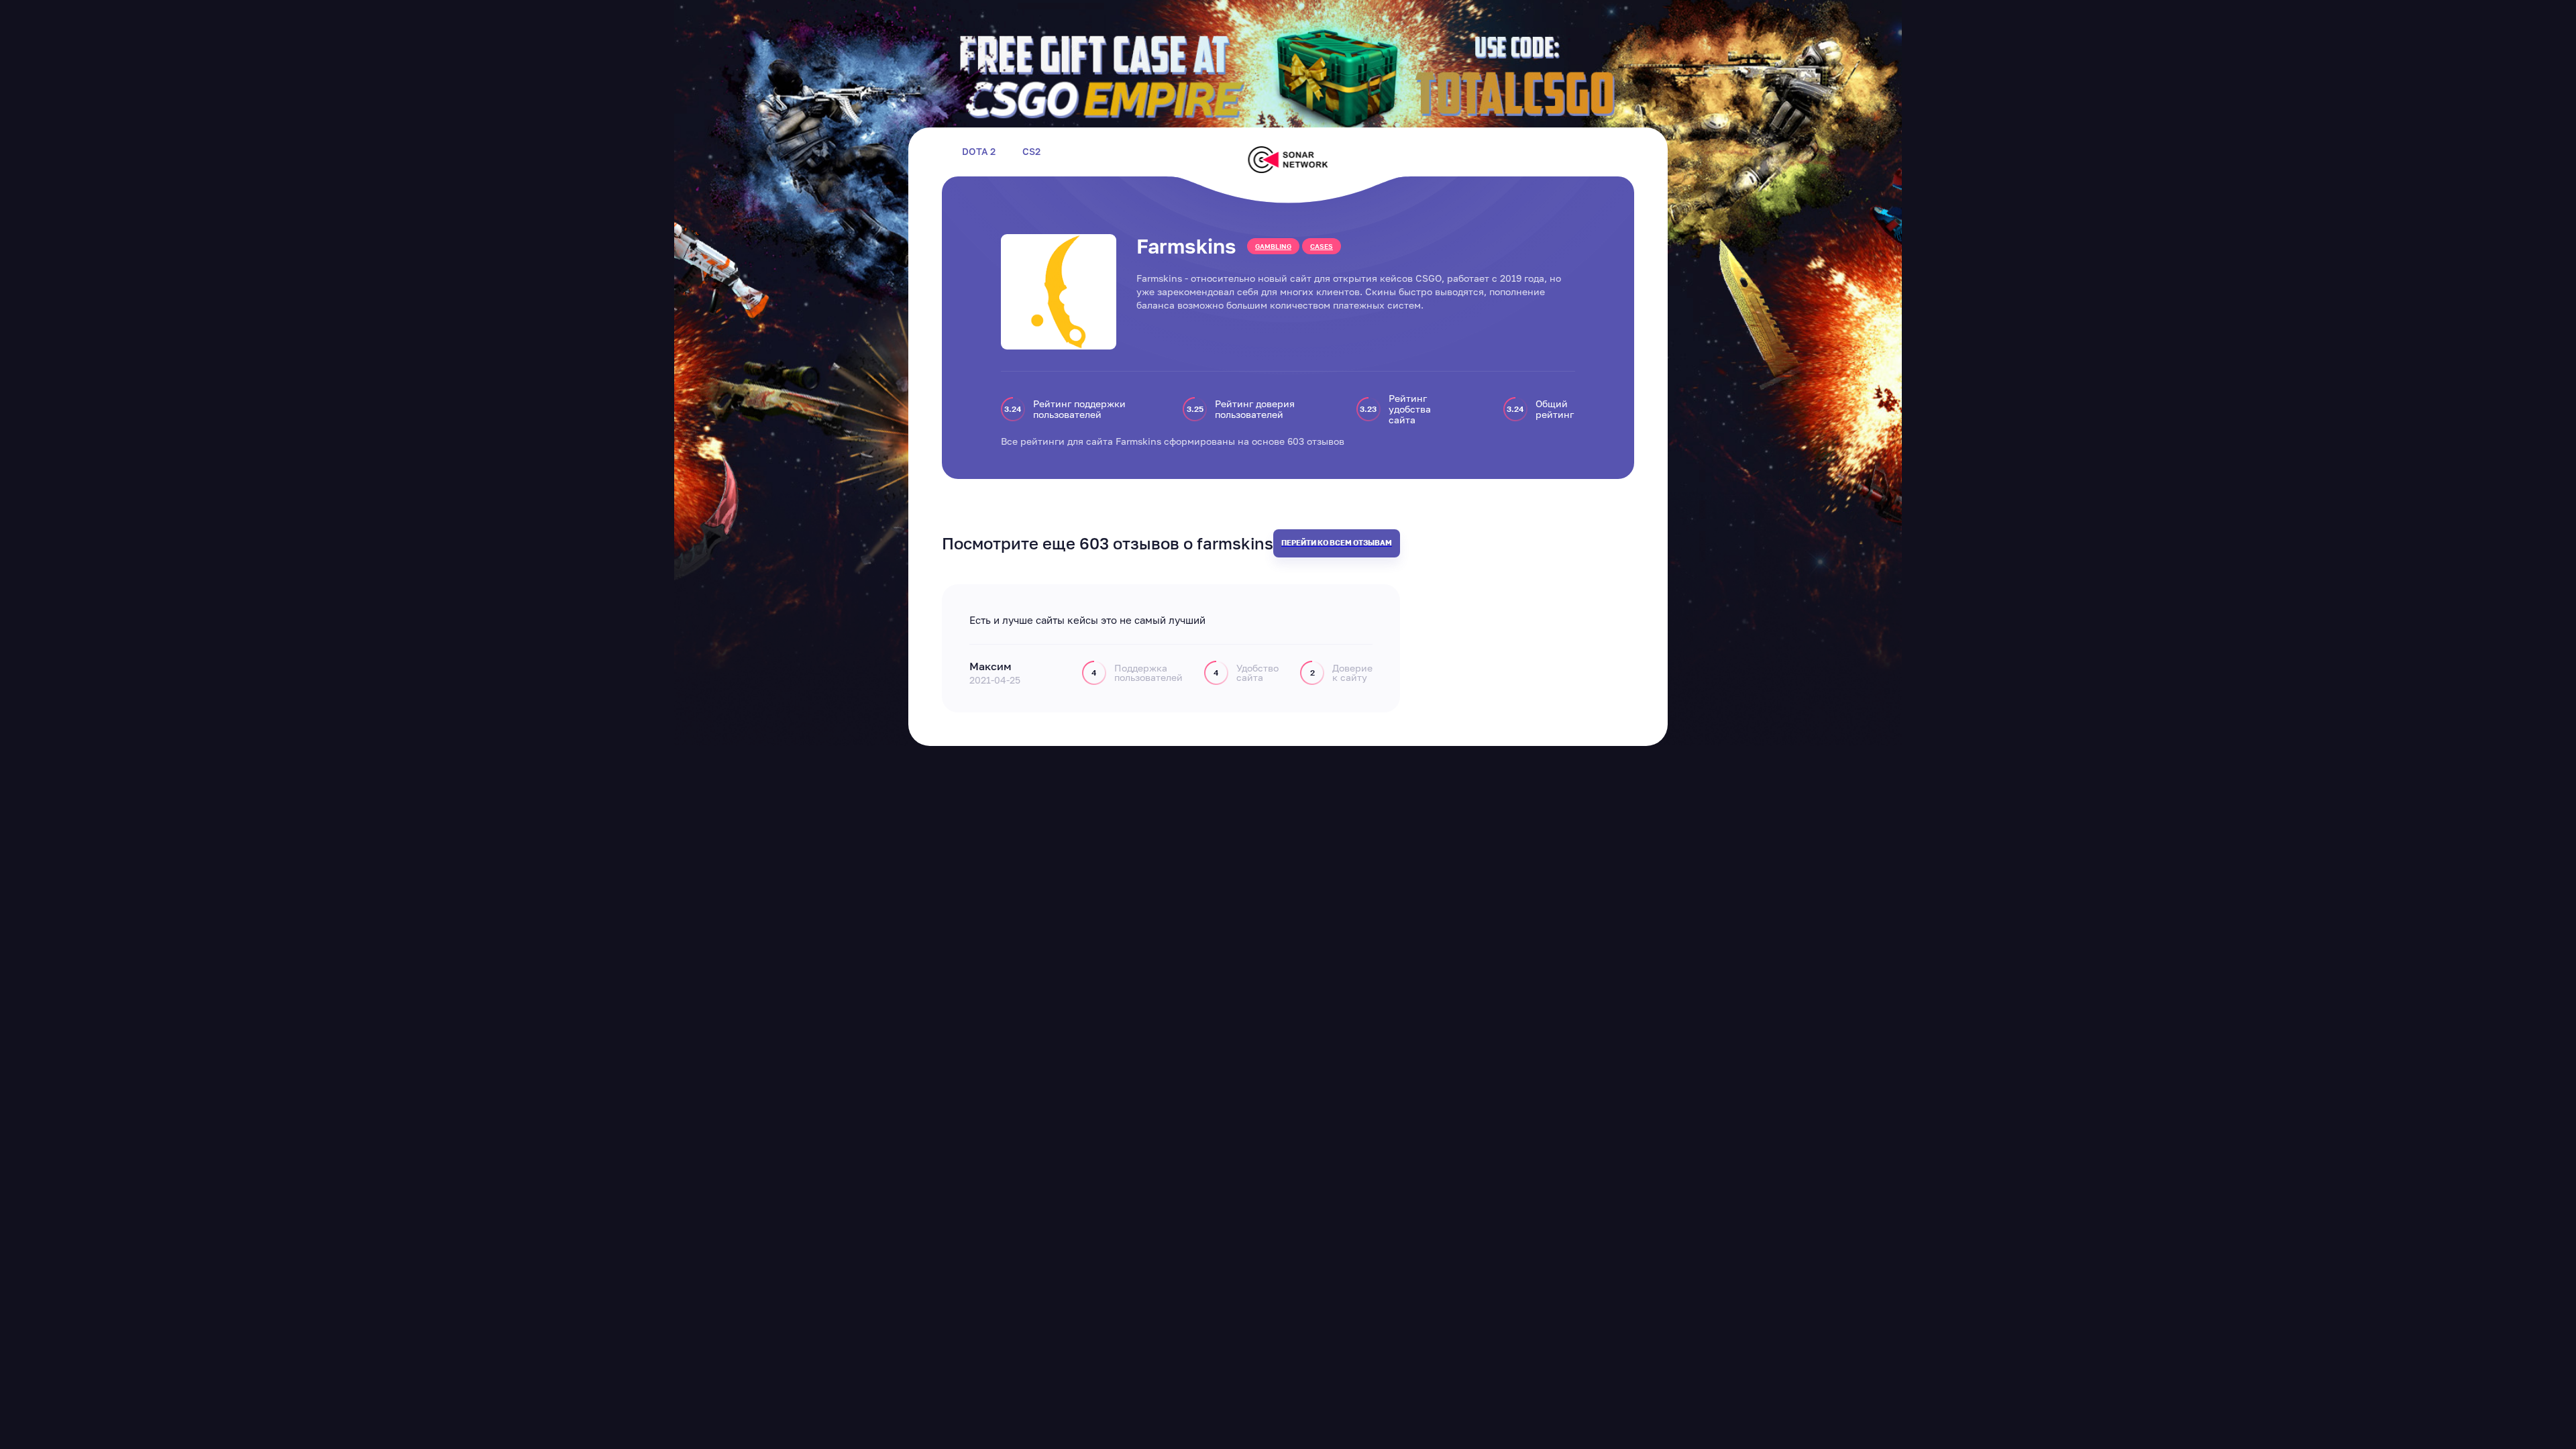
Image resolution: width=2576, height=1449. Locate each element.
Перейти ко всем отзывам (1337, 542)
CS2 (1031, 152)
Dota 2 (979, 152)
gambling (1273, 246)
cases (1322, 246)
